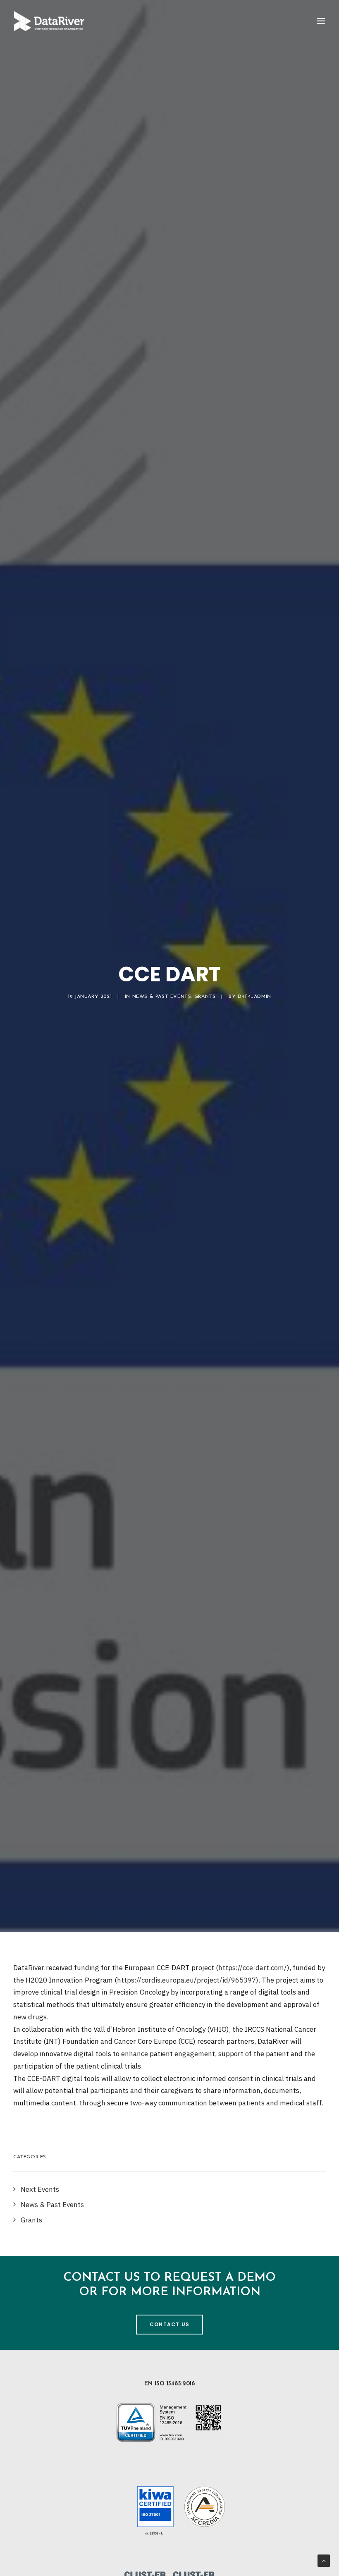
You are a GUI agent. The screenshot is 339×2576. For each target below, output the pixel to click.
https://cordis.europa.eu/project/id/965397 (186, 1980)
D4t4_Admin (254, 997)
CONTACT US (169, 2324)
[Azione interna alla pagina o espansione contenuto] (324, 2560)
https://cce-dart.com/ (253, 1968)
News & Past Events (162, 997)
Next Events (40, 2189)
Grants (205, 997)
